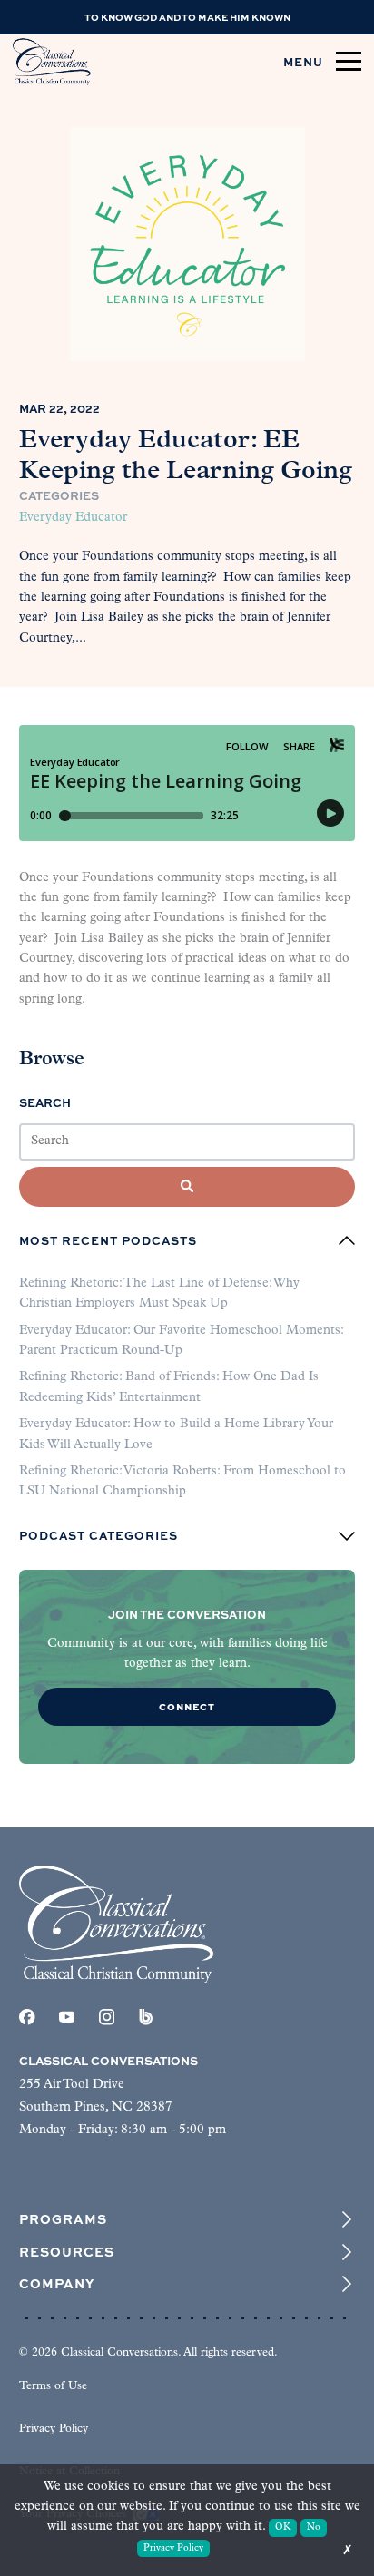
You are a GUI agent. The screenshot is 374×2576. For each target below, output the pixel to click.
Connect (187, 1706)
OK (283, 2527)
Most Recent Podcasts (108, 1240)
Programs (63, 2219)
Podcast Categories (98, 1536)
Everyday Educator (73, 518)
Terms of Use (53, 2386)
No (314, 2527)
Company (57, 2284)
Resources (67, 2252)
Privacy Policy (54, 2429)
